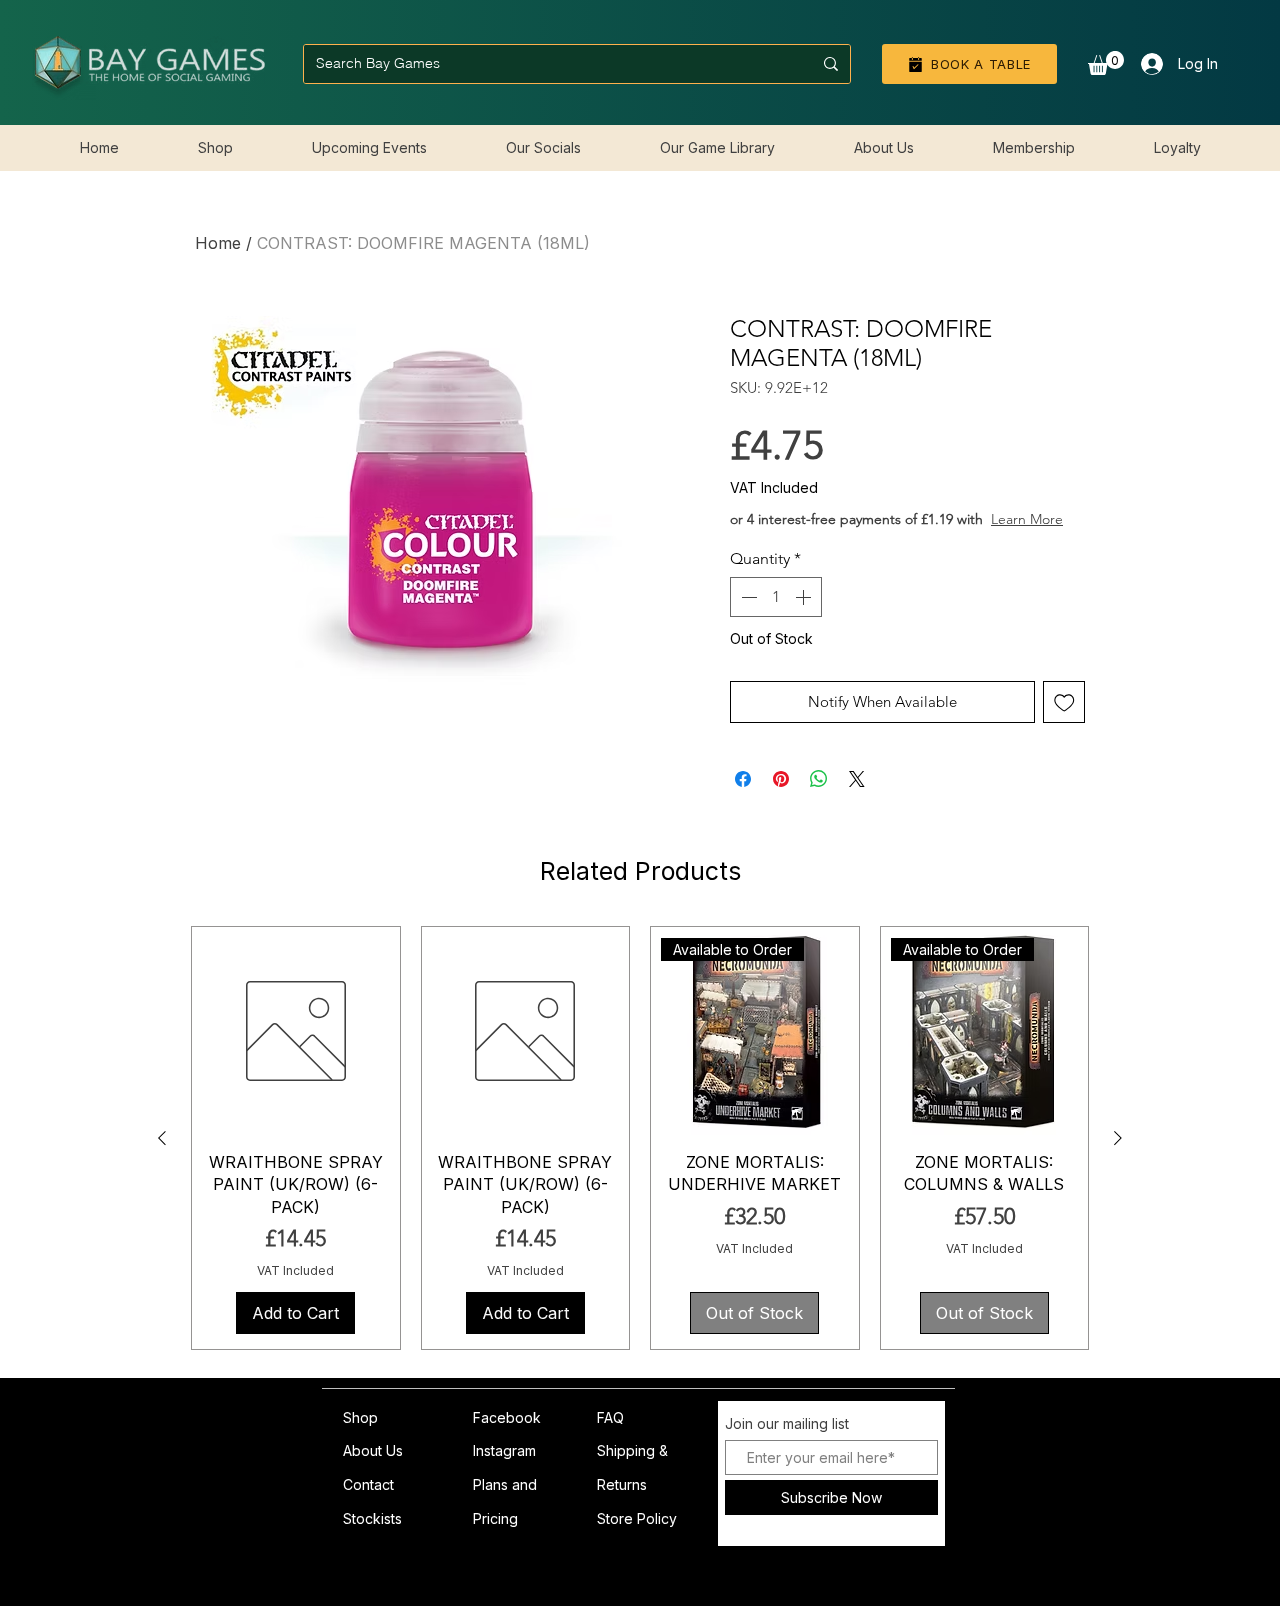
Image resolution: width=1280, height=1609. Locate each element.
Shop (360, 1437)
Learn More (881, 539)
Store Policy (637, 1538)
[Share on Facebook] (743, 799)
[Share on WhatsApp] (819, 799)
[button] (1106, 63)
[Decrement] (747, 617)
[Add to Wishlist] (1064, 722)
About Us (373, 1470)
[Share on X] (857, 799)
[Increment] (805, 617)
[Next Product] (1118, 1158)
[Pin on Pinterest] (781, 799)
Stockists (372, 1538)
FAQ (610, 1437)
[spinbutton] (776, 617)
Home (218, 243)
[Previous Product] (162, 1158)
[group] (640, 1158)
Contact (368, 1504)
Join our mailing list (787, 1444)
